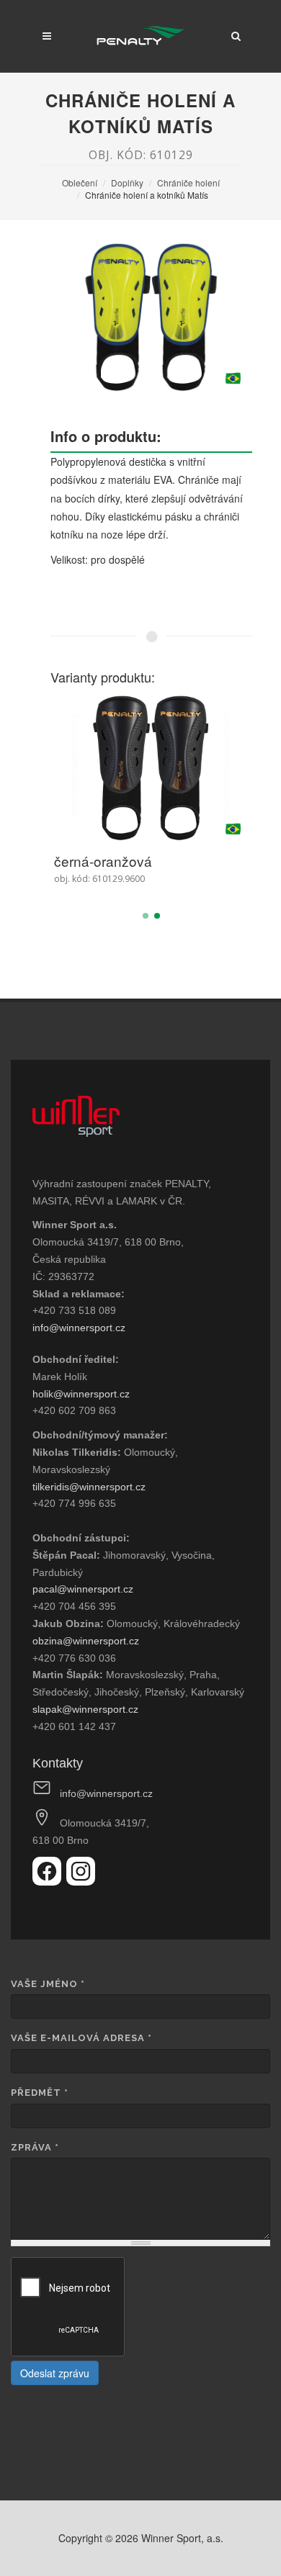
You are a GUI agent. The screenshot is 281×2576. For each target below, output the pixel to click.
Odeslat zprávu (55, 2373)
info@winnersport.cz (79, 1328)
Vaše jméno (48, 1984)
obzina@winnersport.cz (86, 1641)
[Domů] (141, 36)
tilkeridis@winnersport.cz (89, 1487)
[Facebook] (49, 1881)
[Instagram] (81, 1881)
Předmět (40, 2093)
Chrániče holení (188, 183)
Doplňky (127, 183)
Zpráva (35, 2147)
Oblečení (80, 183)
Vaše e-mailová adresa (81, 2038)
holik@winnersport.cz (81, 1394)
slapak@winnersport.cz (85, 1709)
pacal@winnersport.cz (83, 1589)
